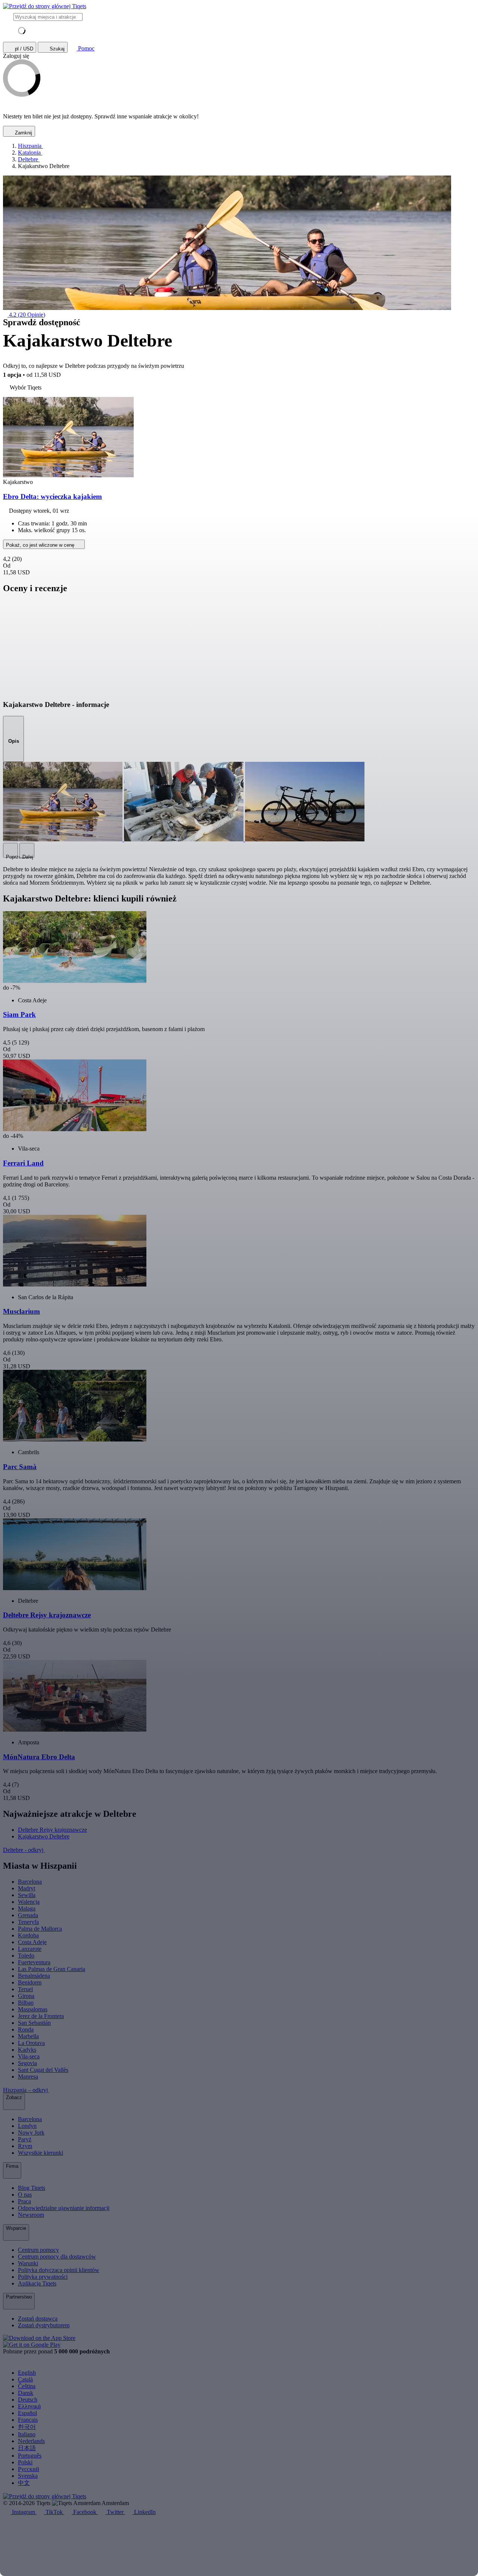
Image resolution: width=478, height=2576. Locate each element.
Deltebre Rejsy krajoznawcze (52, 1830)
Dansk (26, 2393)
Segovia (27, 2063)
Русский (29, 2469)
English (27, 2373)
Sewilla (27, 1895)
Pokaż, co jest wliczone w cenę (41, 545)
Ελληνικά (29, 2406)
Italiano (27, 2434)
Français (28, 2420)
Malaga (27, 1908)
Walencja (29, 1902)
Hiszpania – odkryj (26, 2090)
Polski (25, 2462)
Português (30, 2456)
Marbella (28, 2036)
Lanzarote (30, 1949)
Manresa (28, 2077)
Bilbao (26, 2003)
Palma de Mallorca (40, 1929)
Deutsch (28, 2400)
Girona (26, 1996)
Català (25, 2379)
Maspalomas (33, 2009)
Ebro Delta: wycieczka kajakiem (52, 496)
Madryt (27, 1888)
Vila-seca (29, 2056)
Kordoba (28, 1935)
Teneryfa (28, 1922)
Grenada (28, 1915)
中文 (24, 2483)
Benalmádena (34, 1976)
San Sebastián (34, 2023)
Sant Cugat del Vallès (43, 2070)
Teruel (25, 1989)
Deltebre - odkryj (24, 1850)
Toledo (26, 1956)
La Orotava (31, 2043)
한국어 (27, 2427)
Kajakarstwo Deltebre (44, 1836)
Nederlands (31, 2441)
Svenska (28, 2476)
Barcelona (30, 1882)
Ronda (26, 2029)
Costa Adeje (32, 1942)
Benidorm (30, 1982)
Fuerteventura (34, 1962)
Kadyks (27, 2050)
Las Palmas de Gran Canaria (52, 1969)
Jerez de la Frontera (41, 2016)
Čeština (27, 2386)
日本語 (27, 2448)
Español (27, 2413)
